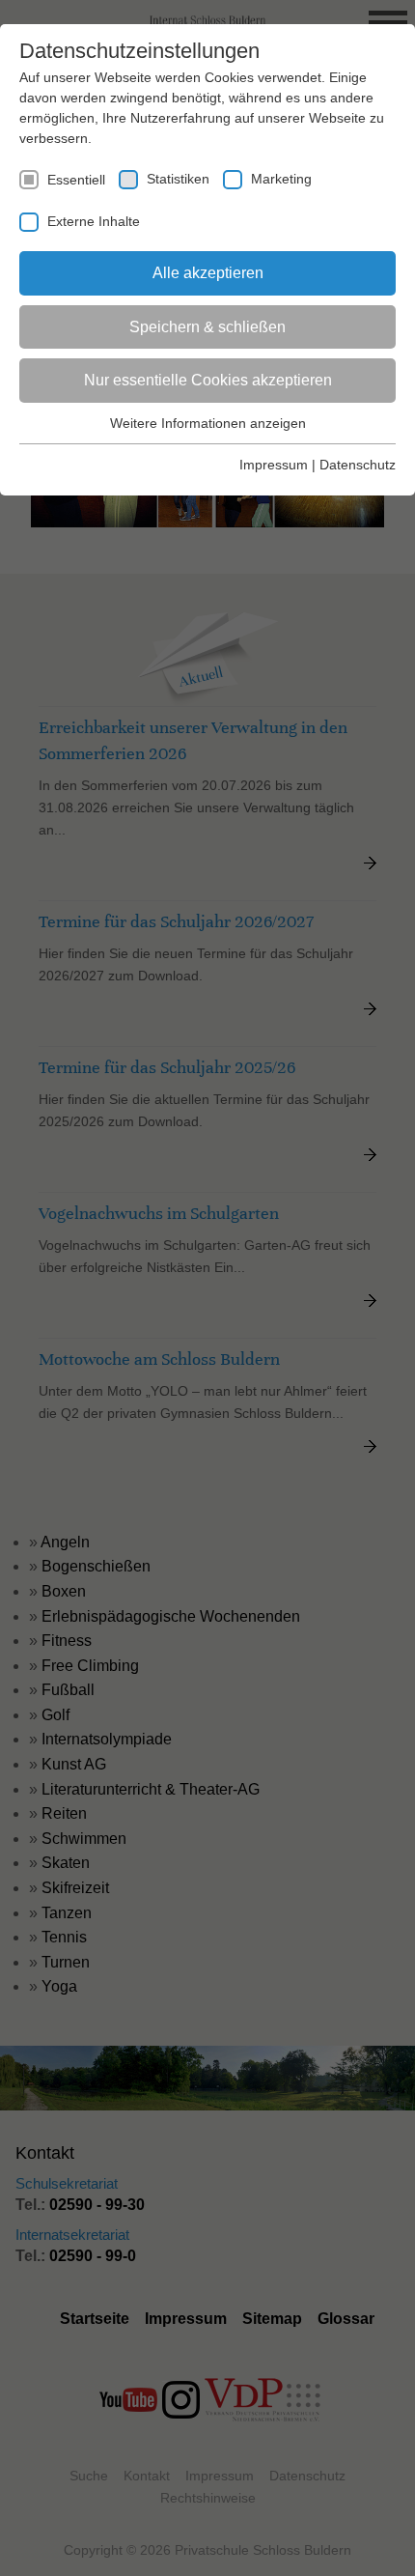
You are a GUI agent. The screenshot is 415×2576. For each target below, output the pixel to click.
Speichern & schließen (207, 327)
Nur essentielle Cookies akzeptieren (208, 380)
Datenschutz (358, 465)
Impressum (274, 465)
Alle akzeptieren (208, 273)
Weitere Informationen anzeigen (208, 423)
